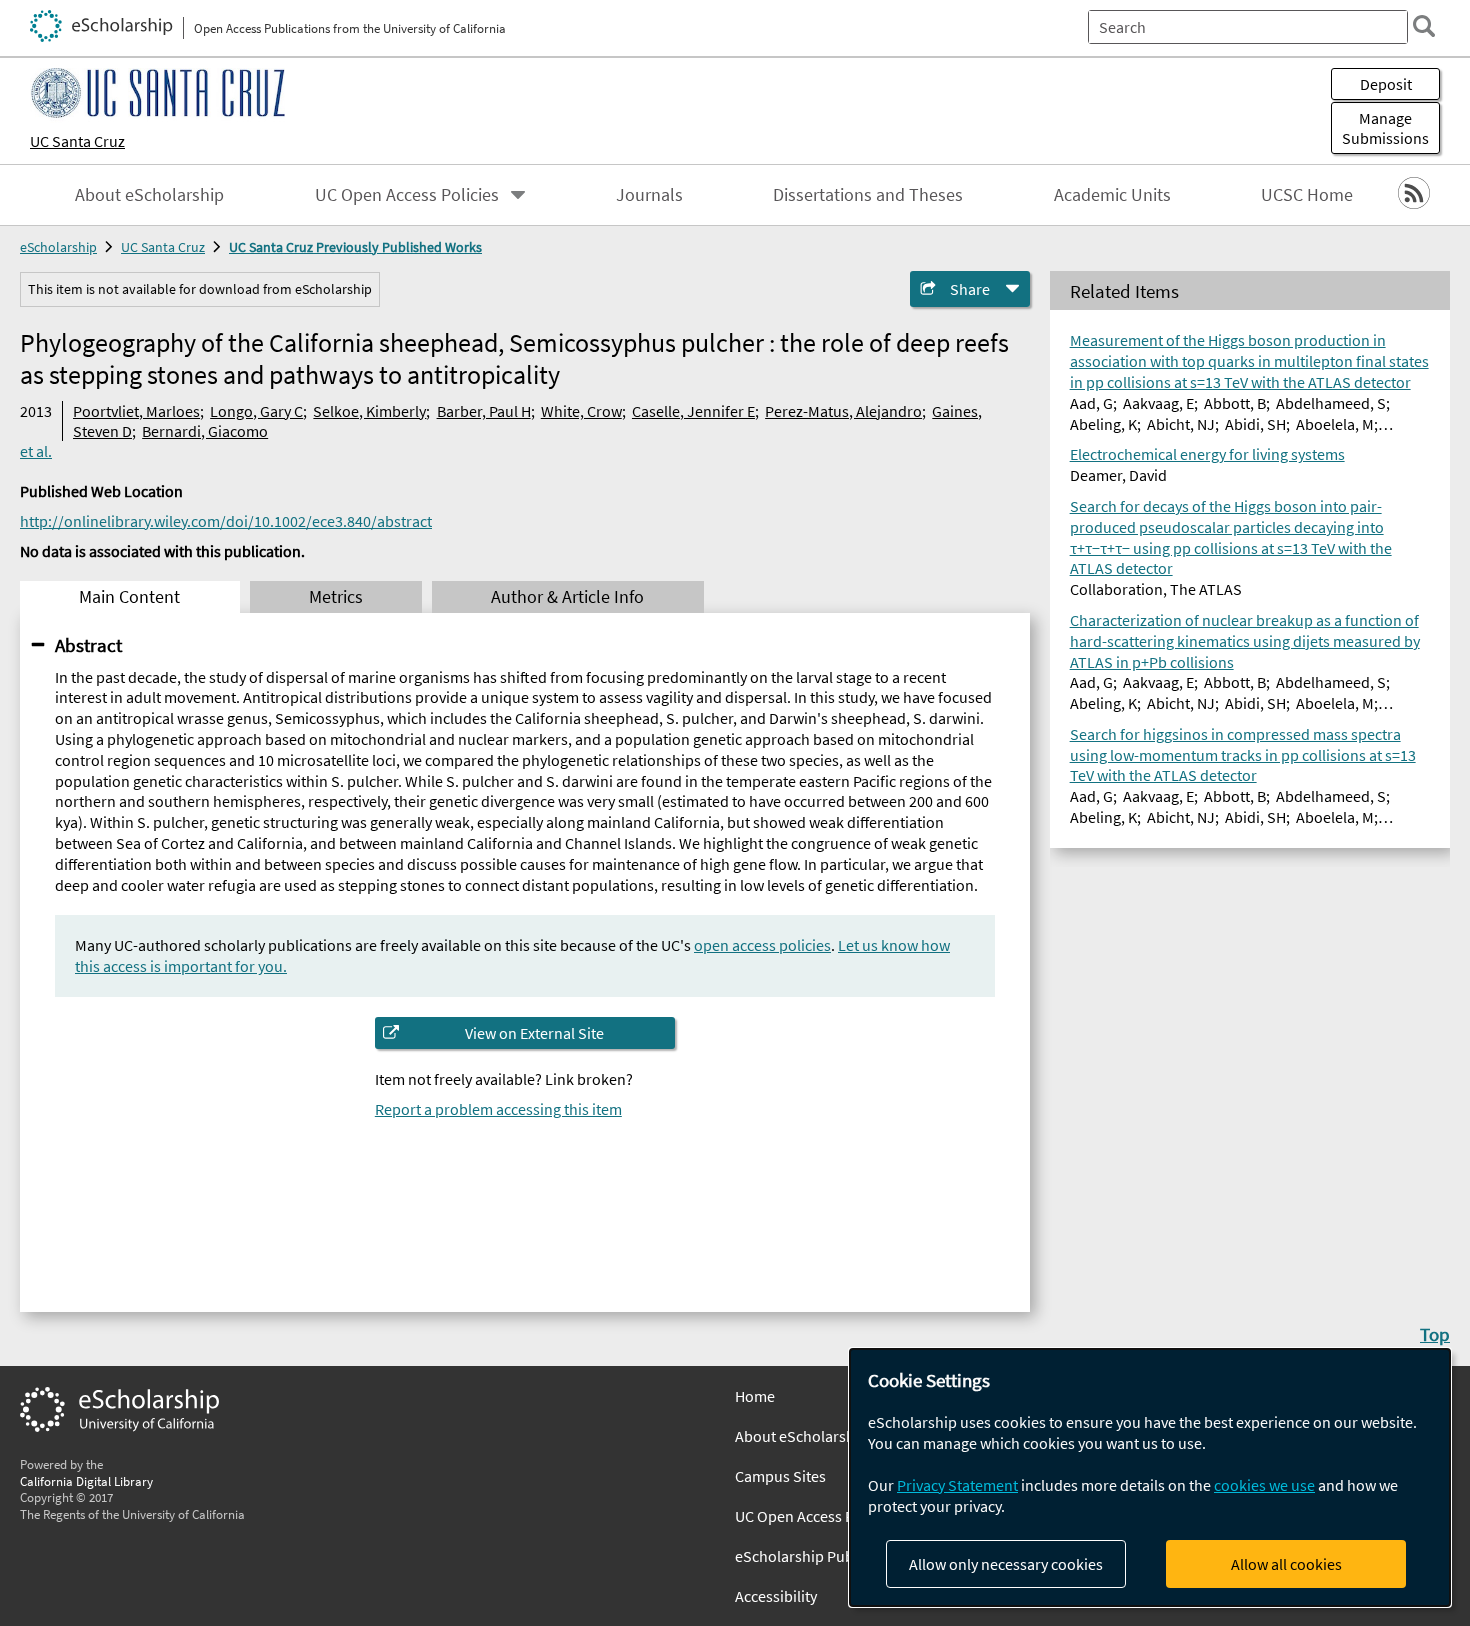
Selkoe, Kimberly (369, 411)
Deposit (1386, 84)
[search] (1424, 26)
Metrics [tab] (336, 597)
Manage (1385, 128)
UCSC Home (1307, 195)
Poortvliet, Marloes (136, 411)
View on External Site (534, 1033)
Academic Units (1112, 195)
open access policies (762, 945)
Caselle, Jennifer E (693, 411)
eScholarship (58, 247)
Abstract (88, 645)
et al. (36, 451)
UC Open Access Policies (407, 195)
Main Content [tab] (129, 597)
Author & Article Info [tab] (567, 597)
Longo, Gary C (256, 411)
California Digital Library (86, 1481)
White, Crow (581, 411)
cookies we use (1264, 1485)
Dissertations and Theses (868, 195)
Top (1435, 1334)
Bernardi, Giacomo (205, 431)
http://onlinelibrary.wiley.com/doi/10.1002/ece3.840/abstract (226, 521)
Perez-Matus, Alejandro (843, 411)
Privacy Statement (957, 1485)
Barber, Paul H (484, 411)
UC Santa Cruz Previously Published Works (355, 247)
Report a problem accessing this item (498, 1109)
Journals (649, 195)
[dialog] (1150, 1477)
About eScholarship (149, 195)
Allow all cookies (1286, 1564)
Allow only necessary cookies (1006, 1564)
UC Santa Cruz (77, 141)
